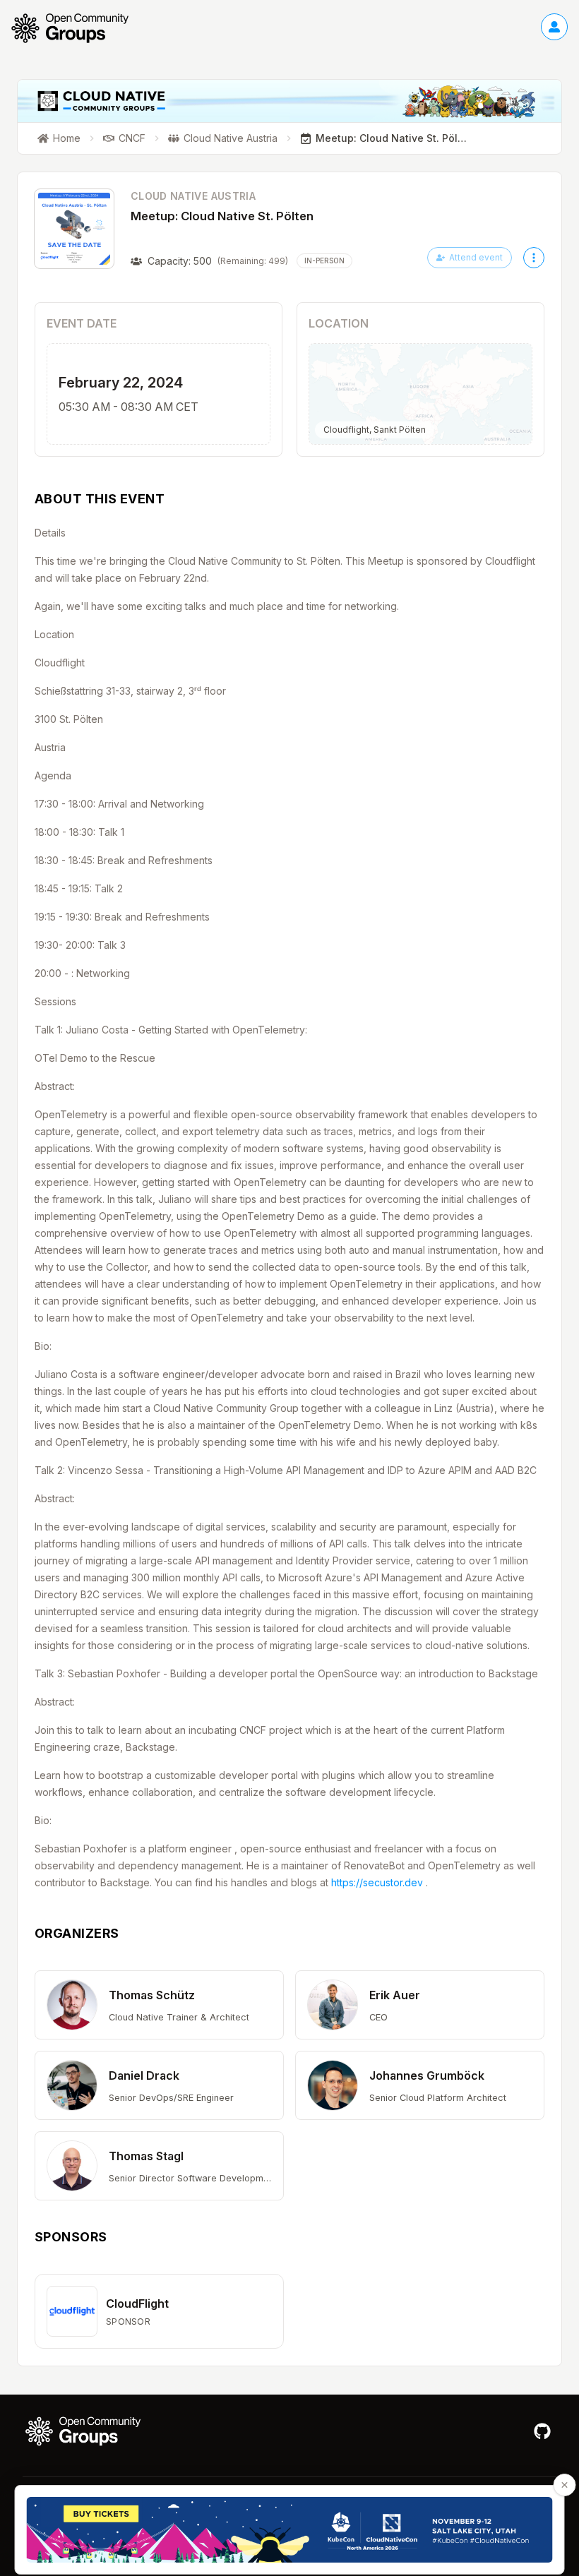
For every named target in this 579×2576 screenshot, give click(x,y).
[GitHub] (542, 2431)
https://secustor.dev (377, 1882)
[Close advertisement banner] (565, 2485)
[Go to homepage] (77, 28)
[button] (159, 2005)
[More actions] (534, 258)
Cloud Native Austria (193, 196)
